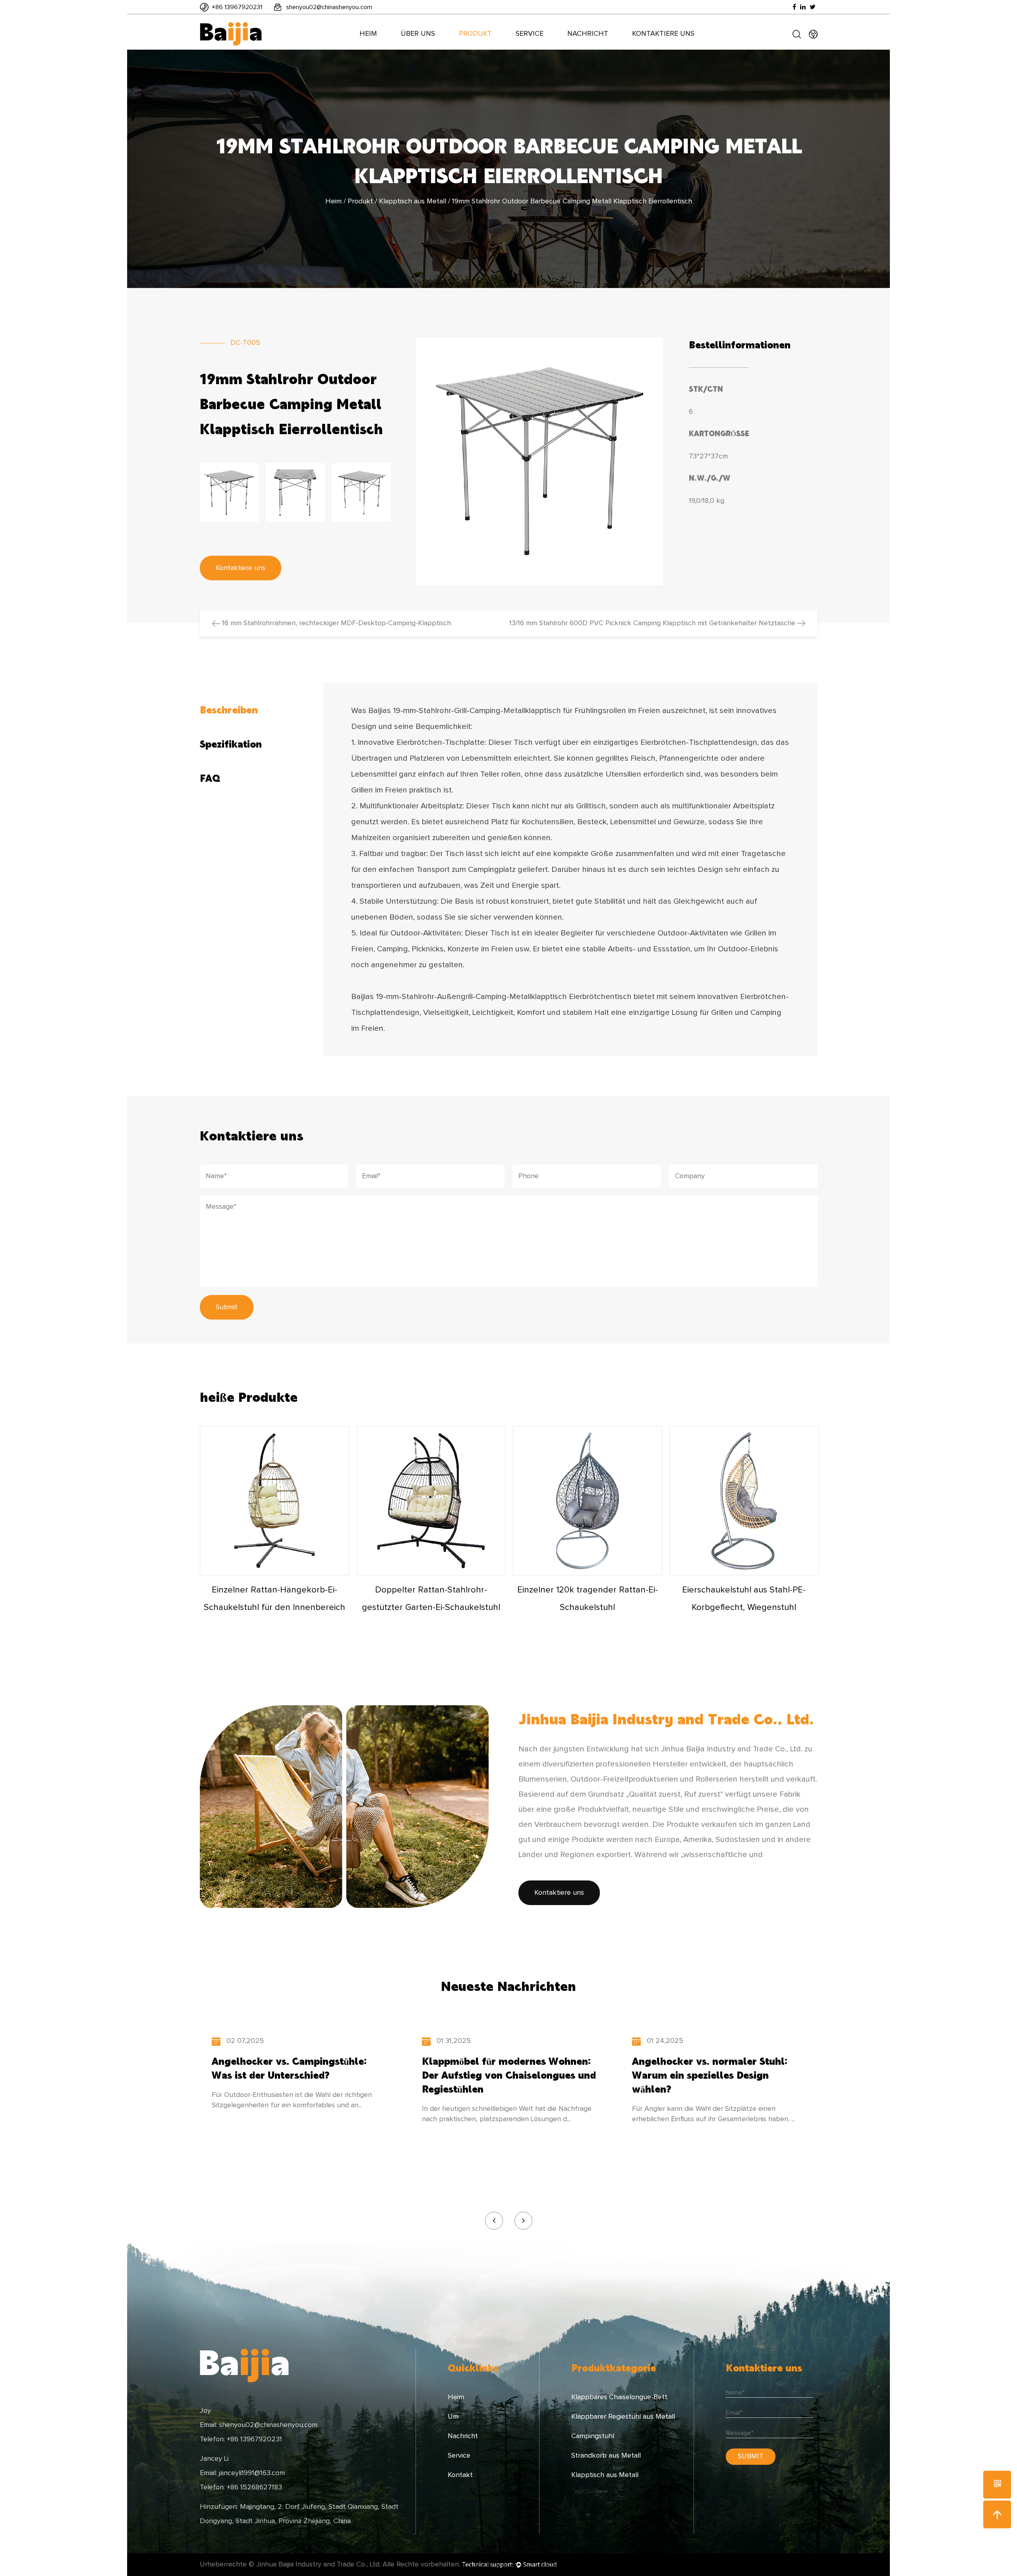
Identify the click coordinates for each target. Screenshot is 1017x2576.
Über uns (418, 34)
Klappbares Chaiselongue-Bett (619, 2397)
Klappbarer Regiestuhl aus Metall (623, 2417)
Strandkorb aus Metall (606, 2456)
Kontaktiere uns (663, 34)
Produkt (475, 34)
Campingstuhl (593, 2436)
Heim (368, 34)
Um (453, 2417)
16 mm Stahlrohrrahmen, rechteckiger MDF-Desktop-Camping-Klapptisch (335, 623)
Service (530, 34)
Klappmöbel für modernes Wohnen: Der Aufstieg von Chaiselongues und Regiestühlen (509, 2075)
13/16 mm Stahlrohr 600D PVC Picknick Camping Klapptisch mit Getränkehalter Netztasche (653, 623)
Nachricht (588, 34)
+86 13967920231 (237, 7)
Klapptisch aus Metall (413, 201)
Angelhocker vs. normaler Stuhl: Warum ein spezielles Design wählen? (710, 2075)
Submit (227, 1307)
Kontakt (460, 2475)
